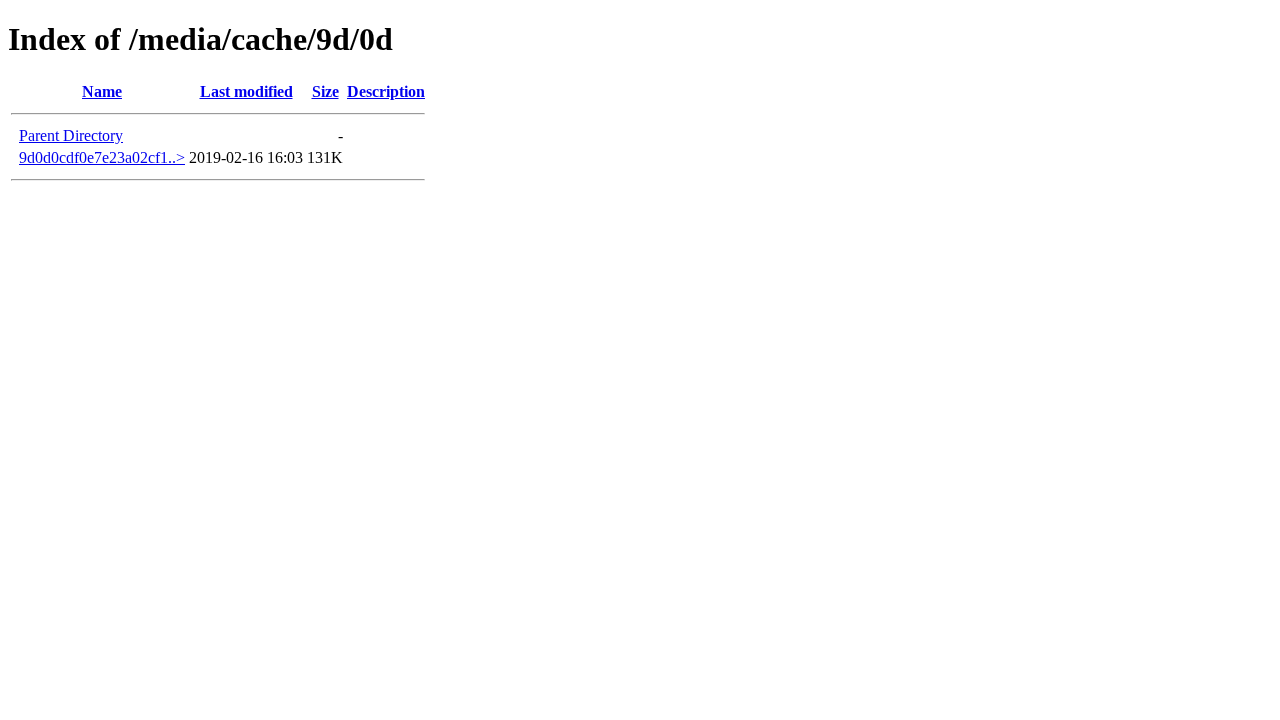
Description (386, 91)
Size (325, 91)
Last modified (246, 91)
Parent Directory (71, 135)
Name (102, 91)
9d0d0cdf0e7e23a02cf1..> (102, 157)
